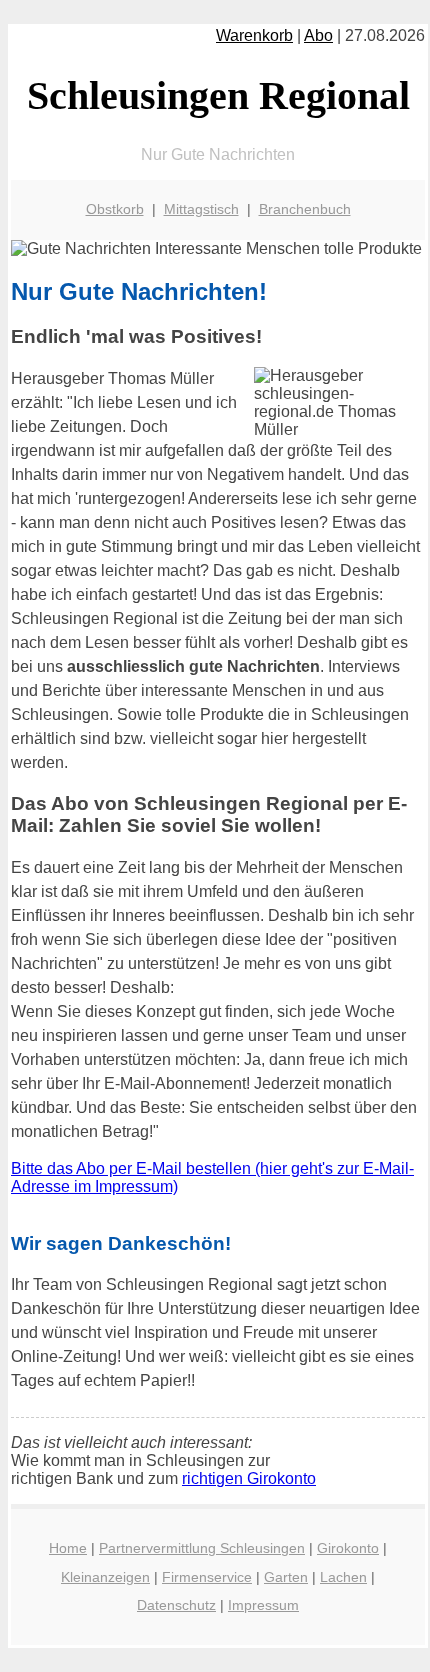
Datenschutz (176, 1605)
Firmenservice (207, 1577)
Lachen (343, 1577)
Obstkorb (115, 209)
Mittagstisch (201, 209)
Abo (318, 35)
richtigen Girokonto (249, 1478)
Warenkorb (254, 35)
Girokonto (348, 1548)
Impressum (263, 1605)
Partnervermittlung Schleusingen (202, 1548)
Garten (286, 1577)
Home (68, 1548)
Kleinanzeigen (105, 1577)
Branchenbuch (305, 209)
